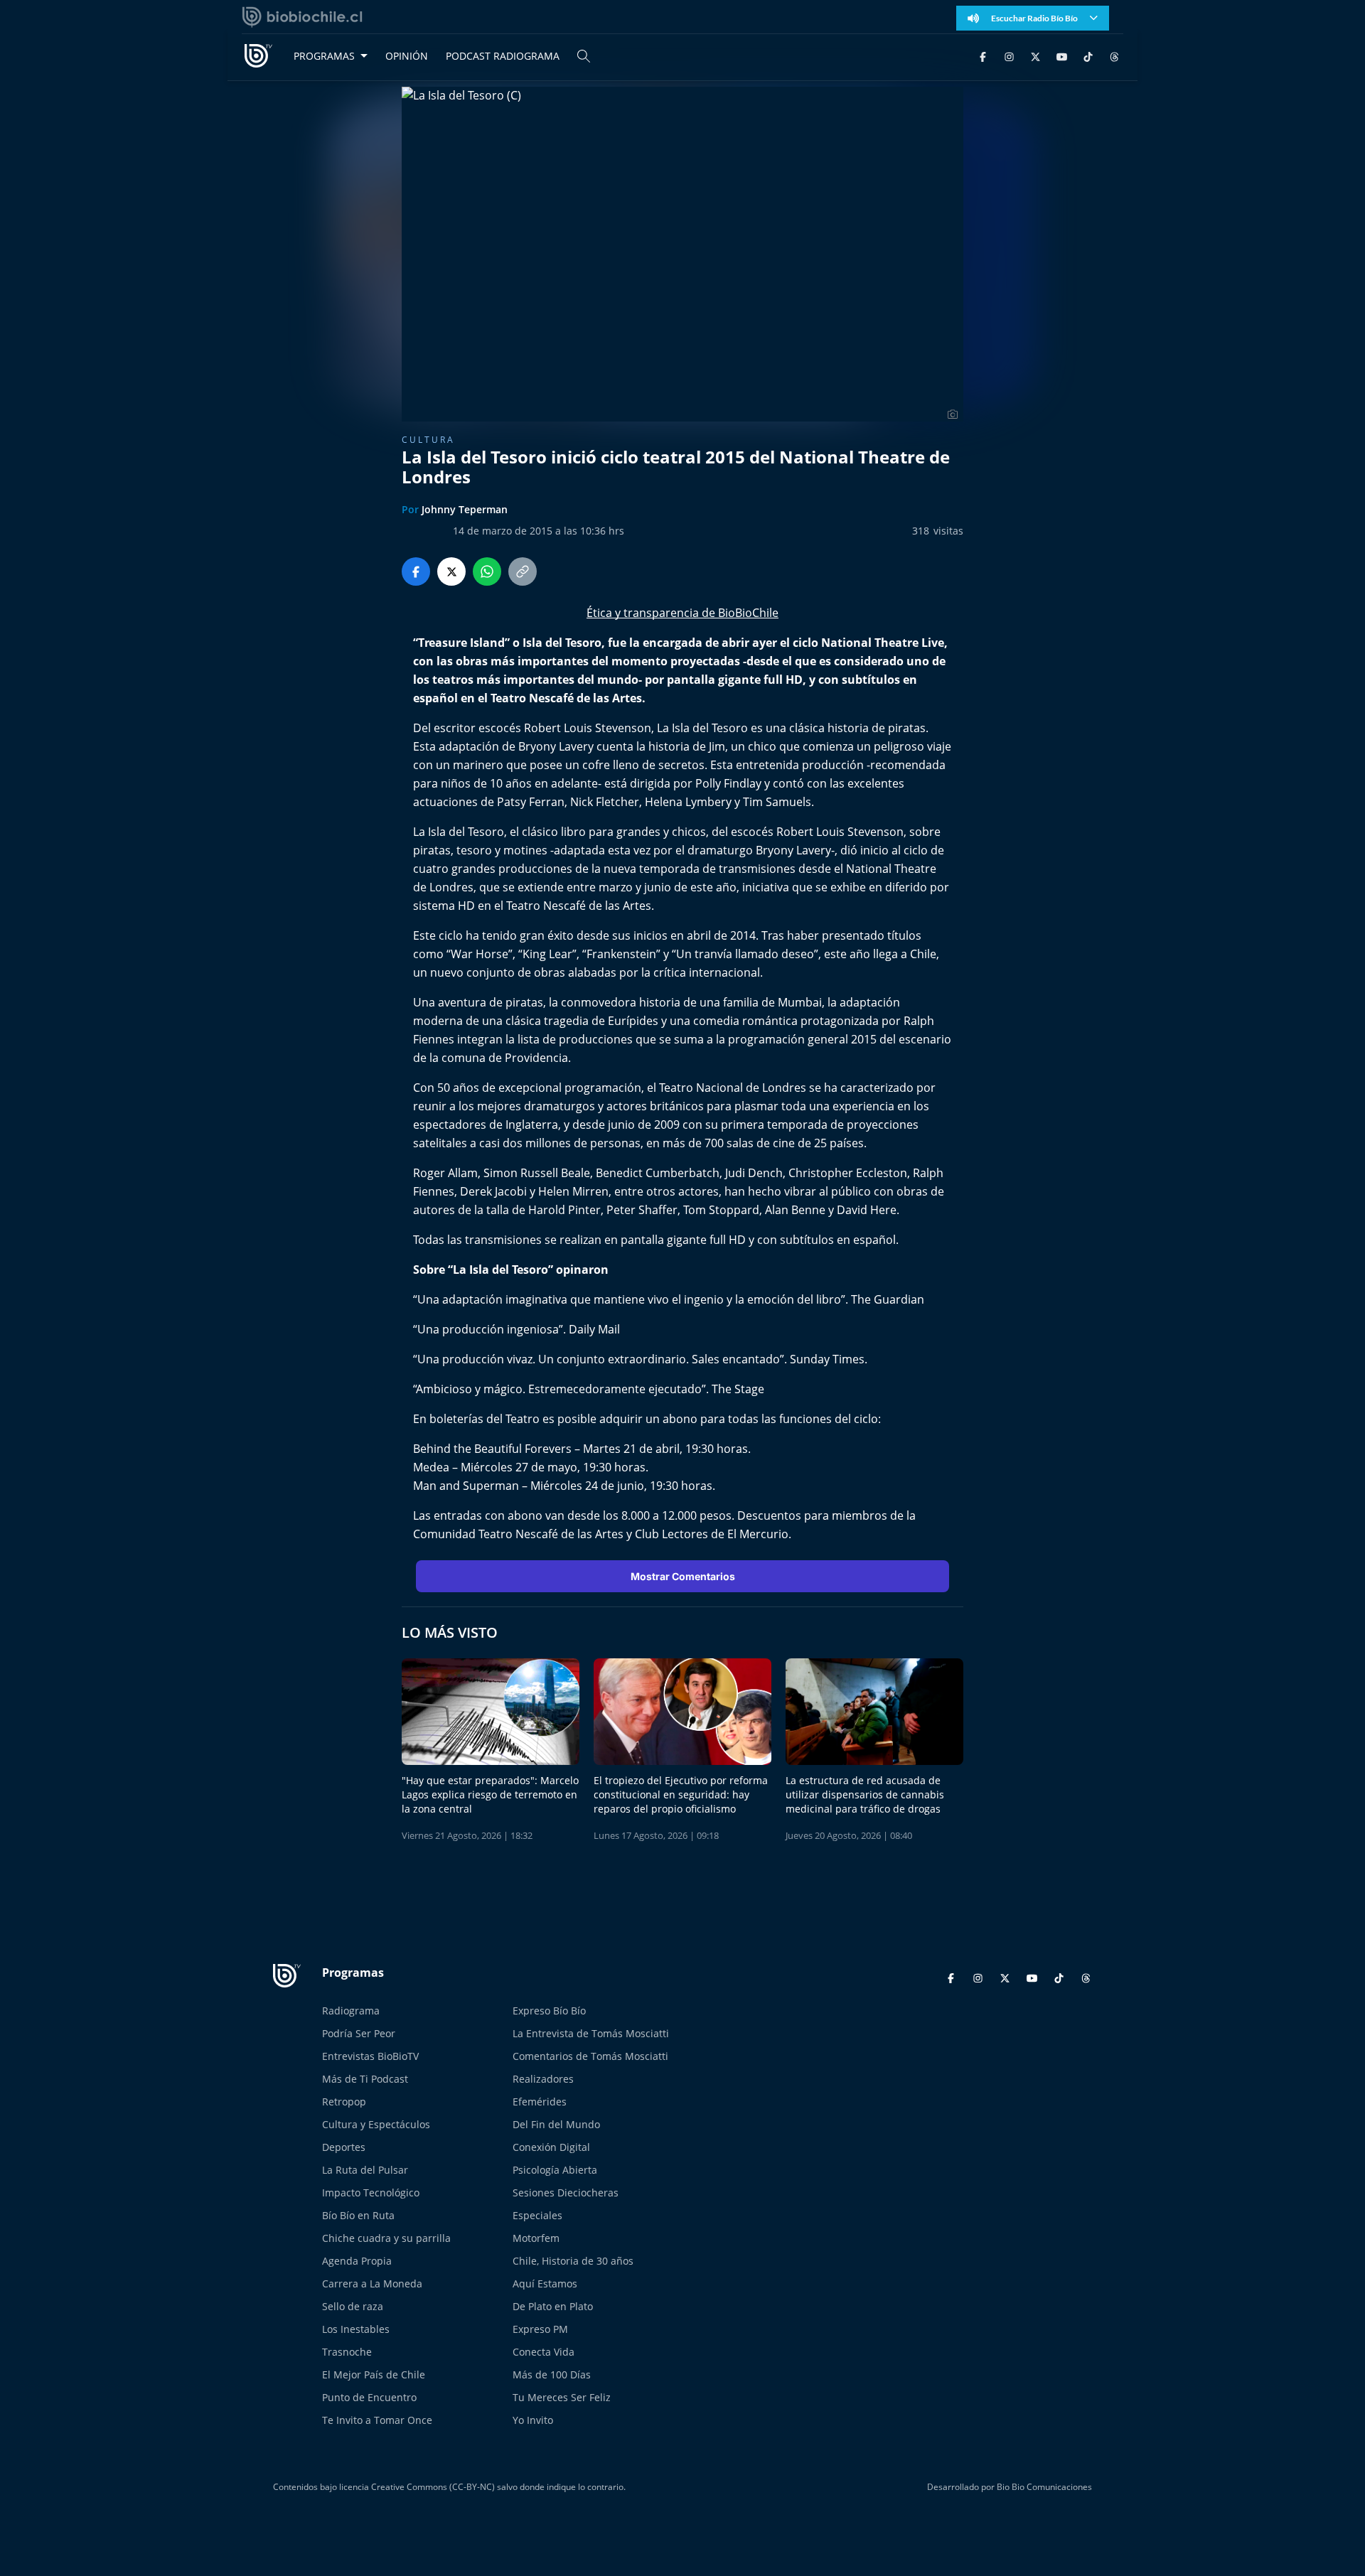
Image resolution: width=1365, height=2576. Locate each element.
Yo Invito (533, 2420)
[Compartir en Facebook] (416, 571)
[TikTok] (1088, 56)
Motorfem (536, 2238)
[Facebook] (983, 56)
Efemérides (540, 2102)
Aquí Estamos (545, 2283)
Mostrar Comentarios (683, 1576)
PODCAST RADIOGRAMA (503, 56)
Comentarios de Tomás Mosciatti (590, 2056)
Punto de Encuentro (369, 2397)
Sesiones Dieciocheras (566, 2193)
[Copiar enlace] (523, 571)
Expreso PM (540, 2329)
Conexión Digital (551, 2147)
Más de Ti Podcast (365, 2079)
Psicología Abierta (555, 2170)
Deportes (344, 2147)
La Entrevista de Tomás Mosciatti (591, 2033)
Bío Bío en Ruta (358, 2215)
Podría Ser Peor (359, 2033)
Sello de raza (353, 2306)
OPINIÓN (407, 56)
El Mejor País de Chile (374, 2374)
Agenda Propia (357, 2261)
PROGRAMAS (324, 56)
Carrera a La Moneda (372, 2283)
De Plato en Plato (553, 2306)
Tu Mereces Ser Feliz (562, 2397)
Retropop (344, 2102)
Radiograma (351, 2011)
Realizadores (543, 2079)
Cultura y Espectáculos (376, 2124)
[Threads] (1114, 56)
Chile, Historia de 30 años (573, 2261)
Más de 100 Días (552, 2374)
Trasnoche (347, 2352)
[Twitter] (1035, 56)
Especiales (537, 2215)
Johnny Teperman (465, 509)
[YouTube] (1062, 56)
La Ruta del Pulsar (365, 2170)
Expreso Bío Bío (549, 2011)
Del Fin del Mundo (556, 2124)
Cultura (428, 440)
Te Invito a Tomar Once (377, 2420)
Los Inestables (356, 2329)
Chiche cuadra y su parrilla (386, 2238)
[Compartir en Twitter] (451, 571)
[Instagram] (1009, 56)
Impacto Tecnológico (371, 2193)
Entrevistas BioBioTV (370, 2056)
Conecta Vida (544, 2352)
